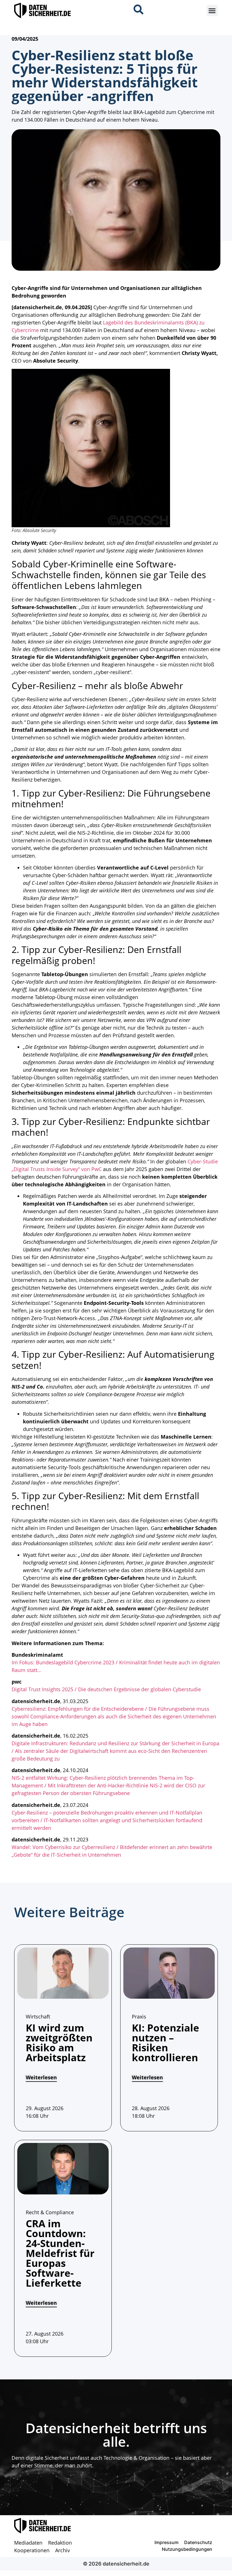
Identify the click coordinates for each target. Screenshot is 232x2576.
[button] (212, 11)
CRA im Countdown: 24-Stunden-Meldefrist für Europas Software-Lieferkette (60, 2253)
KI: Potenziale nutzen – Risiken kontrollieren (166, 2043)
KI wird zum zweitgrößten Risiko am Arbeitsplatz (59, 2043)
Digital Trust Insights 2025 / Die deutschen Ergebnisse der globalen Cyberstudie (106, 1689)
